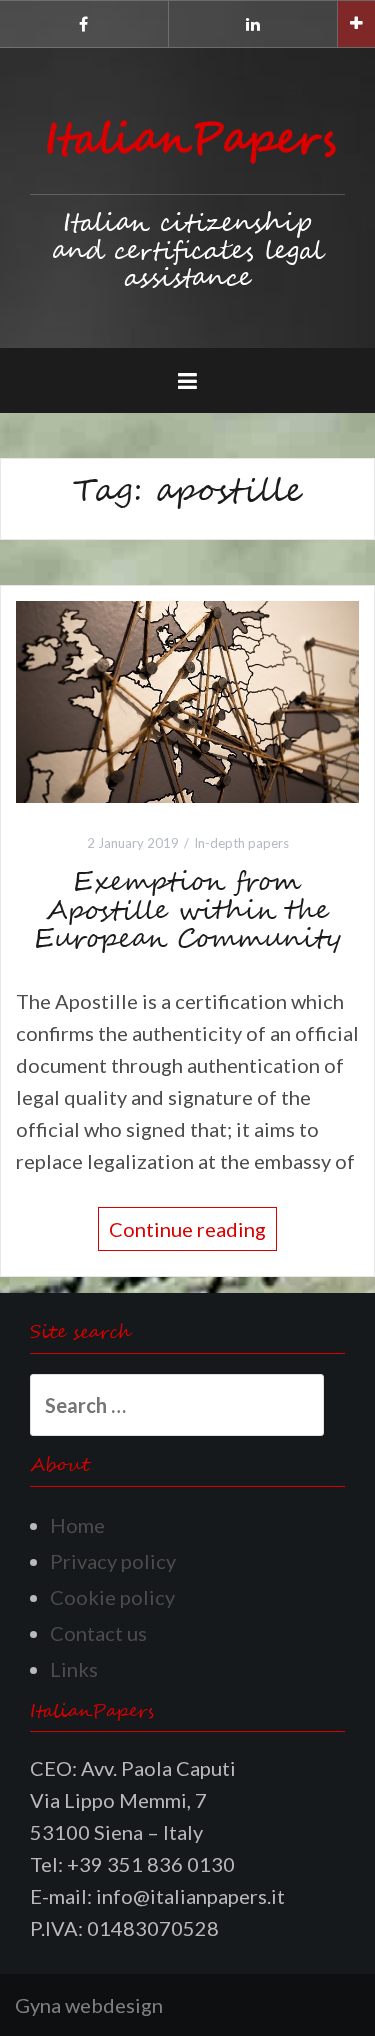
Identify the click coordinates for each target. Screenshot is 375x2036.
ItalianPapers (190, 140)
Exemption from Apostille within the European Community (188, 911)
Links (74, 1669)
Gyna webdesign (89, 2005)
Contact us (98, 1633)
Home (77, 1525)
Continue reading (187, 1229)
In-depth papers (241, 843)
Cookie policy (112, 1597)
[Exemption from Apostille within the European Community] (187, 699)
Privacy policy (113, 1561)
